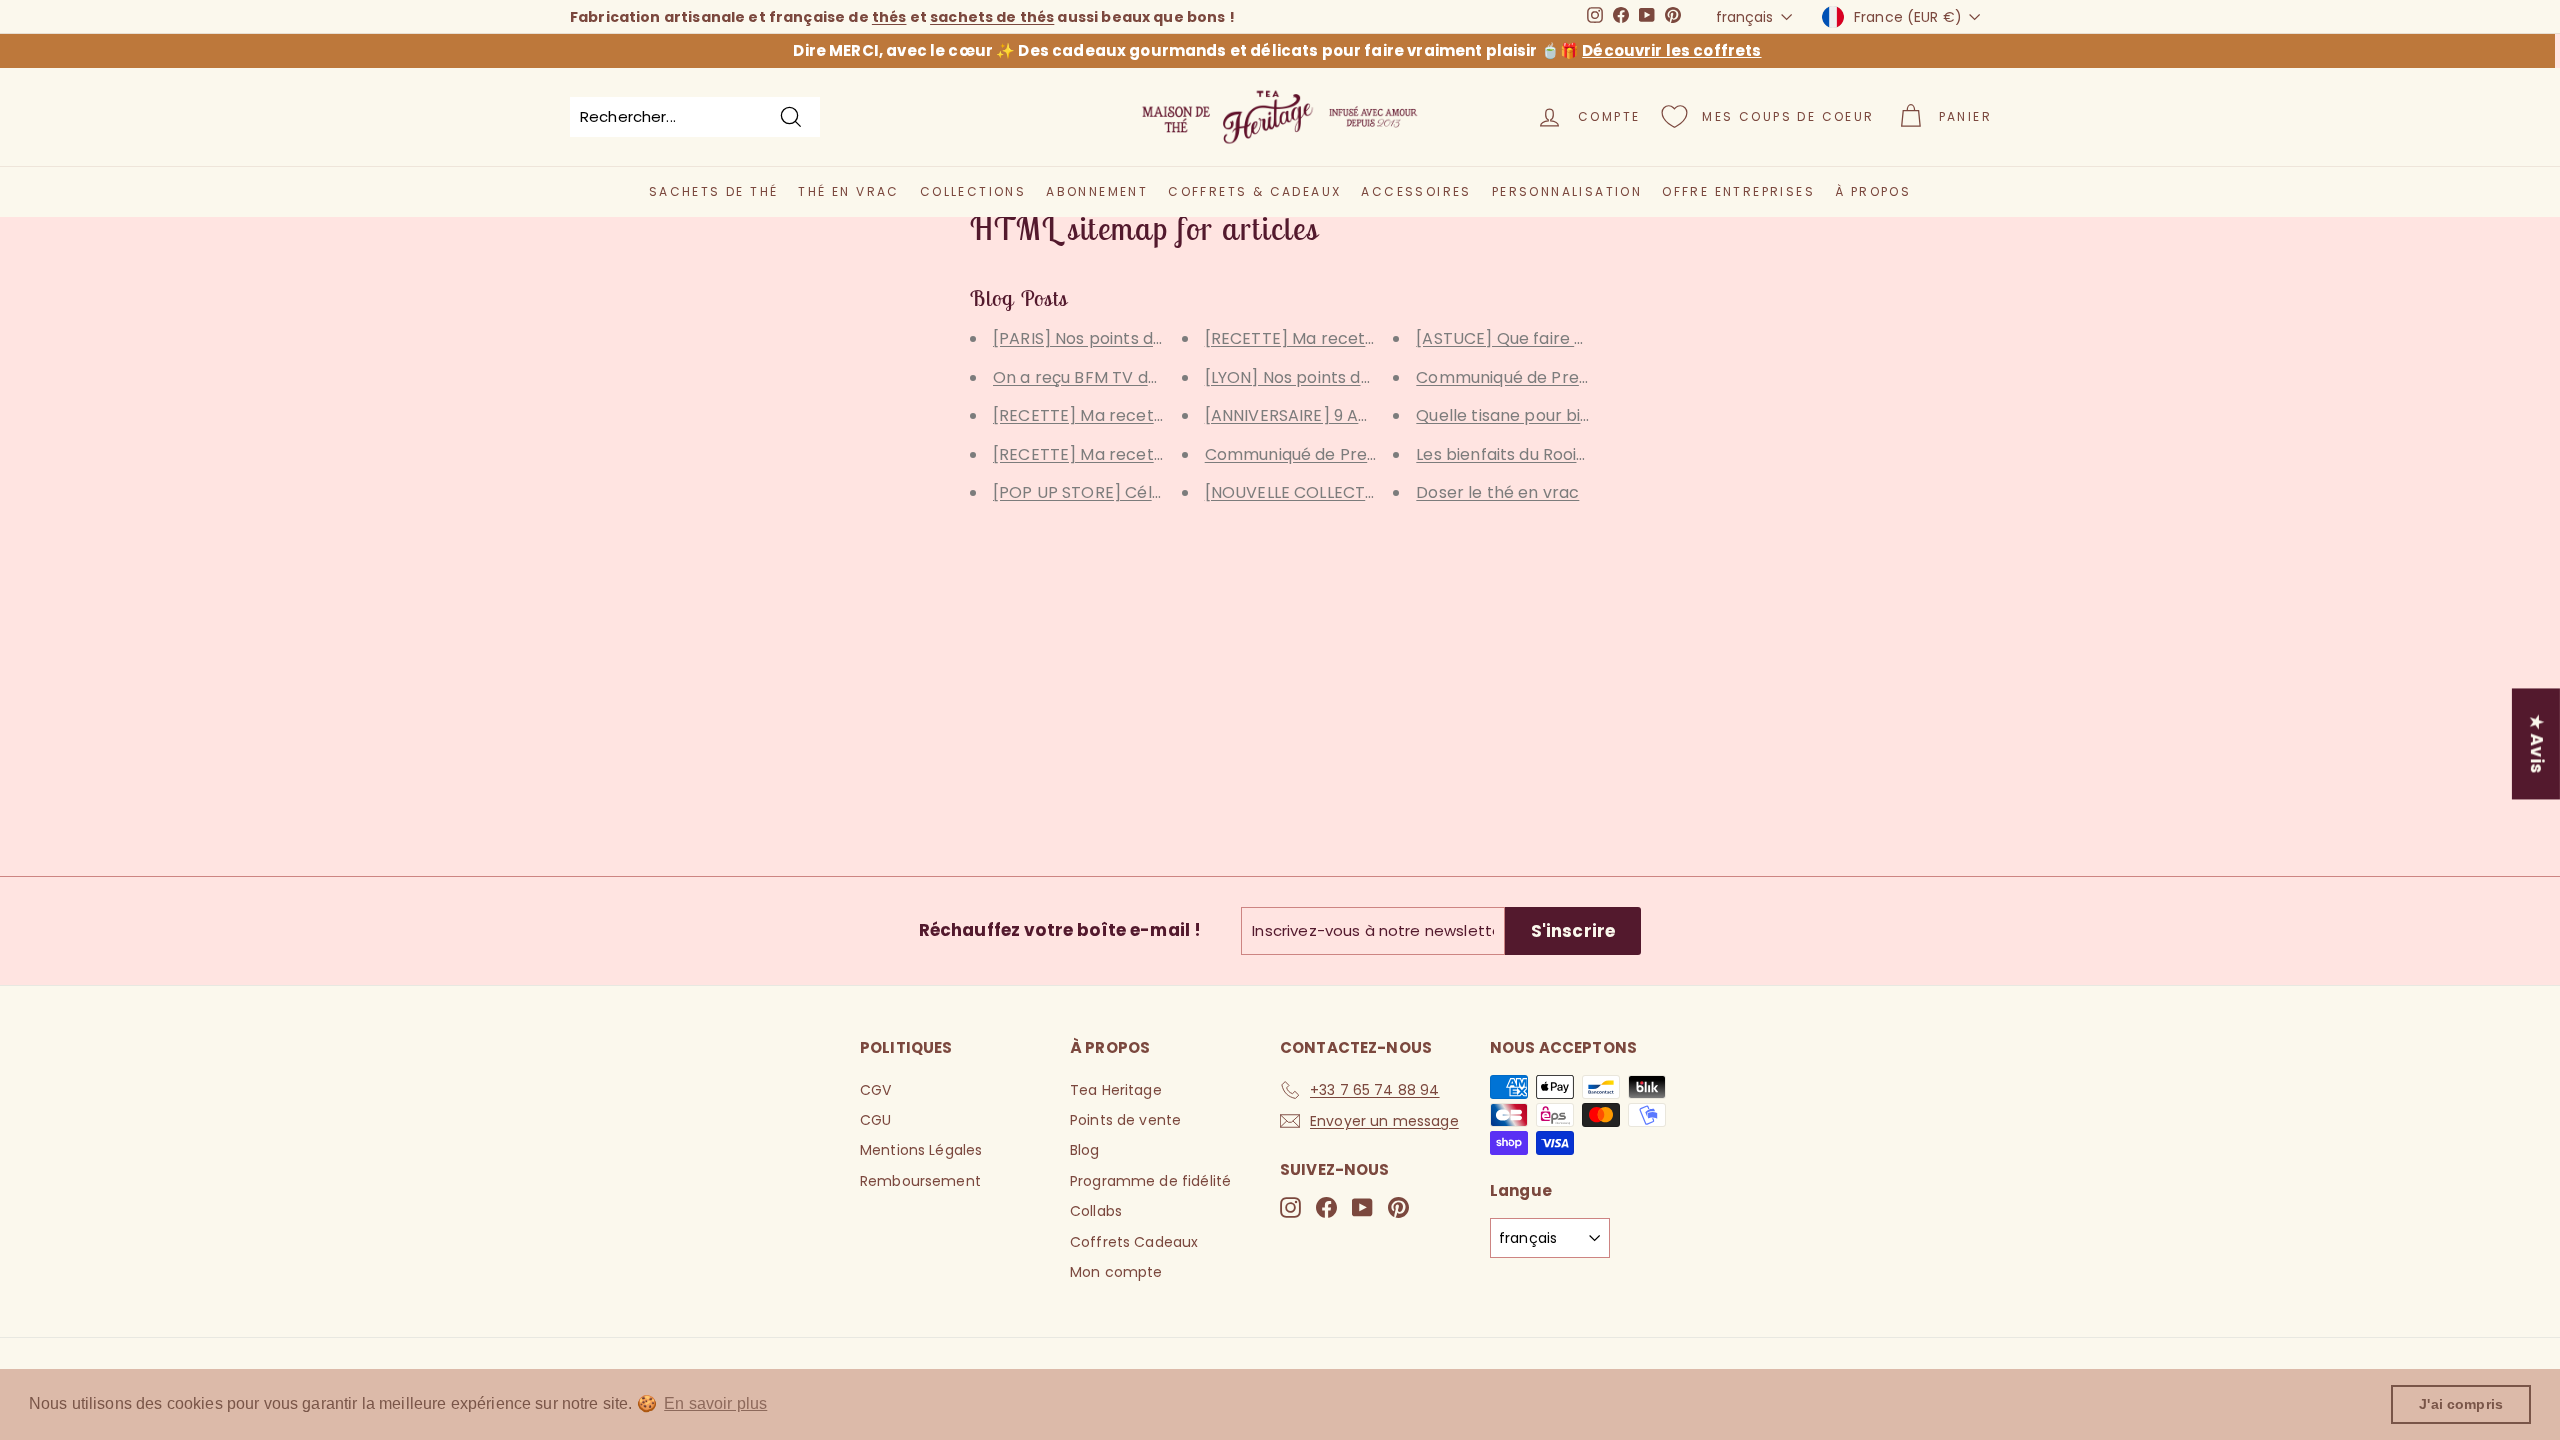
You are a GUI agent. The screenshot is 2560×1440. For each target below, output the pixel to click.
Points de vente (1125, 1120)
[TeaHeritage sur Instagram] (1290, 1207)
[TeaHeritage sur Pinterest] (1398, 1207)
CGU (875, 1120)
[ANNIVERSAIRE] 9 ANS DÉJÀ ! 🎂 (1331, 415)
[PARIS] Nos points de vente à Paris (1132, 338)
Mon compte (1116, 1272)
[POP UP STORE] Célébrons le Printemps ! (1158, 492)
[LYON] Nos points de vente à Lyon (1341, 377)
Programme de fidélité (1150, 1181)
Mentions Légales (921, 1150)
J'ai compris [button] (2461, 1404)
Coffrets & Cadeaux (1254, 191)
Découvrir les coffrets (1671, 50)
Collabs (1096, 1211)
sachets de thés (992, 17)
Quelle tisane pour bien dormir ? (1544, 415)
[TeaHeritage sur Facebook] (1326, 1207)
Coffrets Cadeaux (1134, 1242)
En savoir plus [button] (715, 1403)
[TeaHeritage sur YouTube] (1362, 1207)
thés (889, 17)
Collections (973, 191)
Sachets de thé (714, 191)
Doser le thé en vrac (1497, 492)
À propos (1873, 191)
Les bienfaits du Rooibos (1511, 454)
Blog (1085, 1150)
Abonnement (1097, 191)
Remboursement (920, 1181)
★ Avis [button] (2537, 743)
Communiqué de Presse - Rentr (1541, 377)
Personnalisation (1567, 191)
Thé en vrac (848, 191)
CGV (875, 1090)
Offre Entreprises (1738, 191)
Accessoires (1416, 191)
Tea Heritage (1116, 1090)
